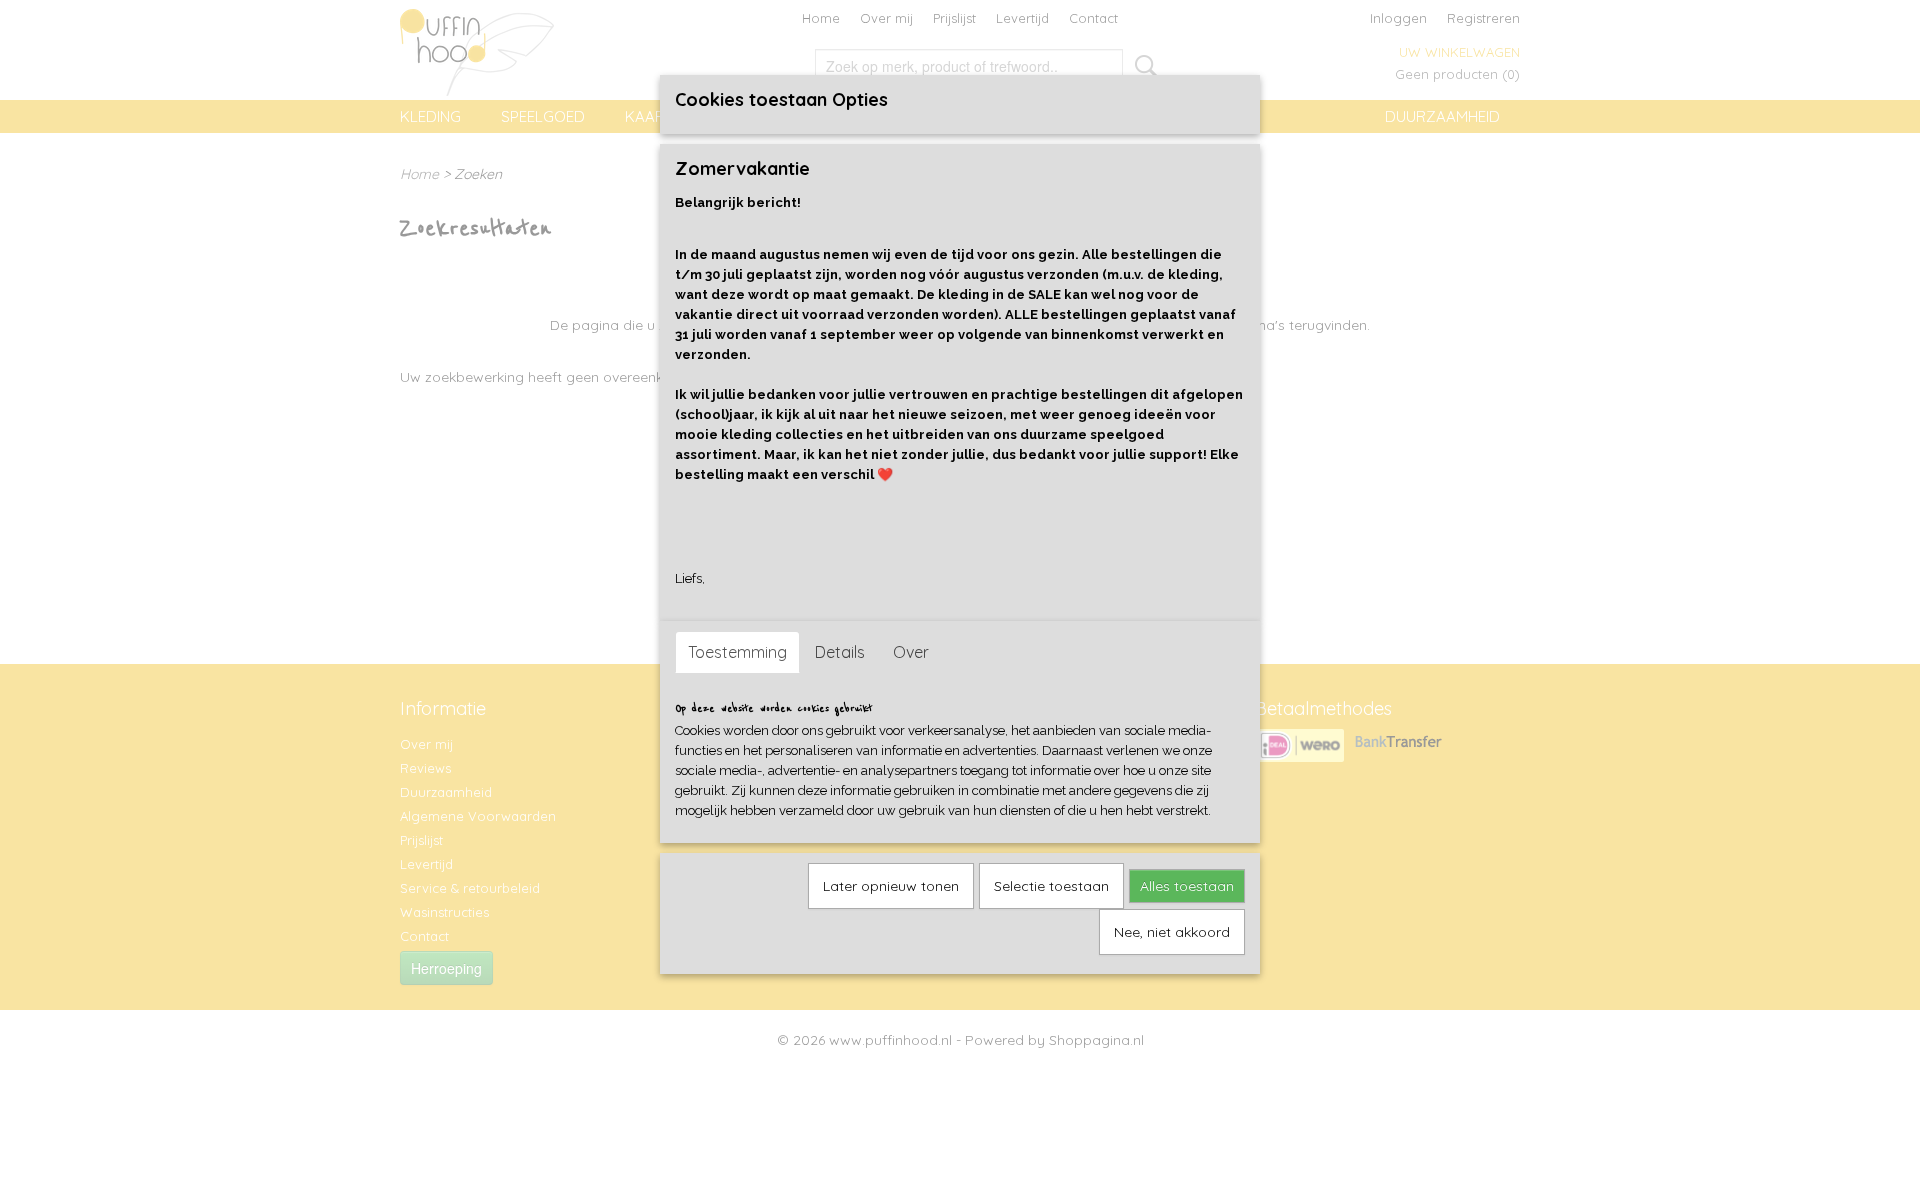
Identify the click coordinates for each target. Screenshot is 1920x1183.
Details (840, 652)
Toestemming (737, 652)
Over (911, 652)
